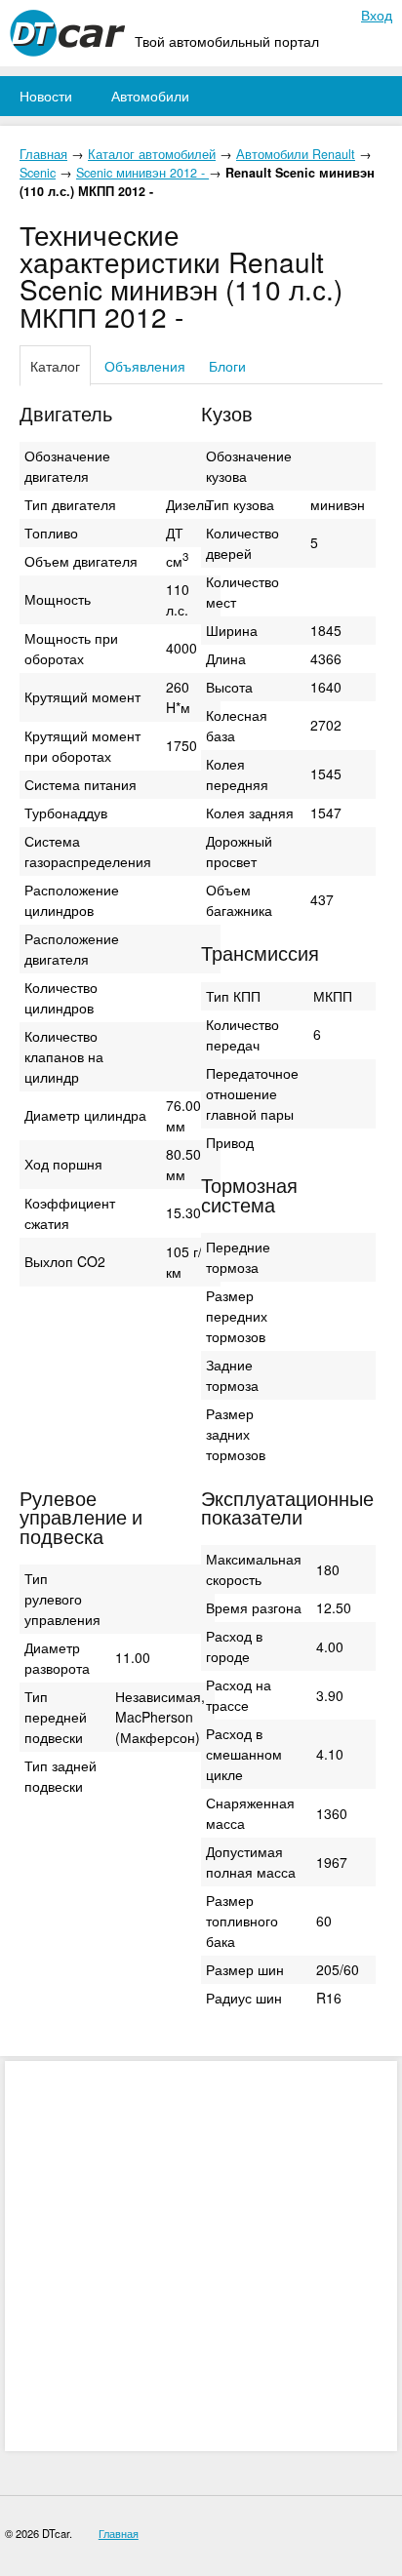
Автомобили (150, 96)
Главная (43, 154)
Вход (377, 15)
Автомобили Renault (296, 154)
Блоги (227, 366)
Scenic (38, 173)
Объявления (145, 366)
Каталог (55, 366)
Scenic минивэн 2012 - (142, 173)
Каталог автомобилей (152, 154)
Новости (46, 96)
